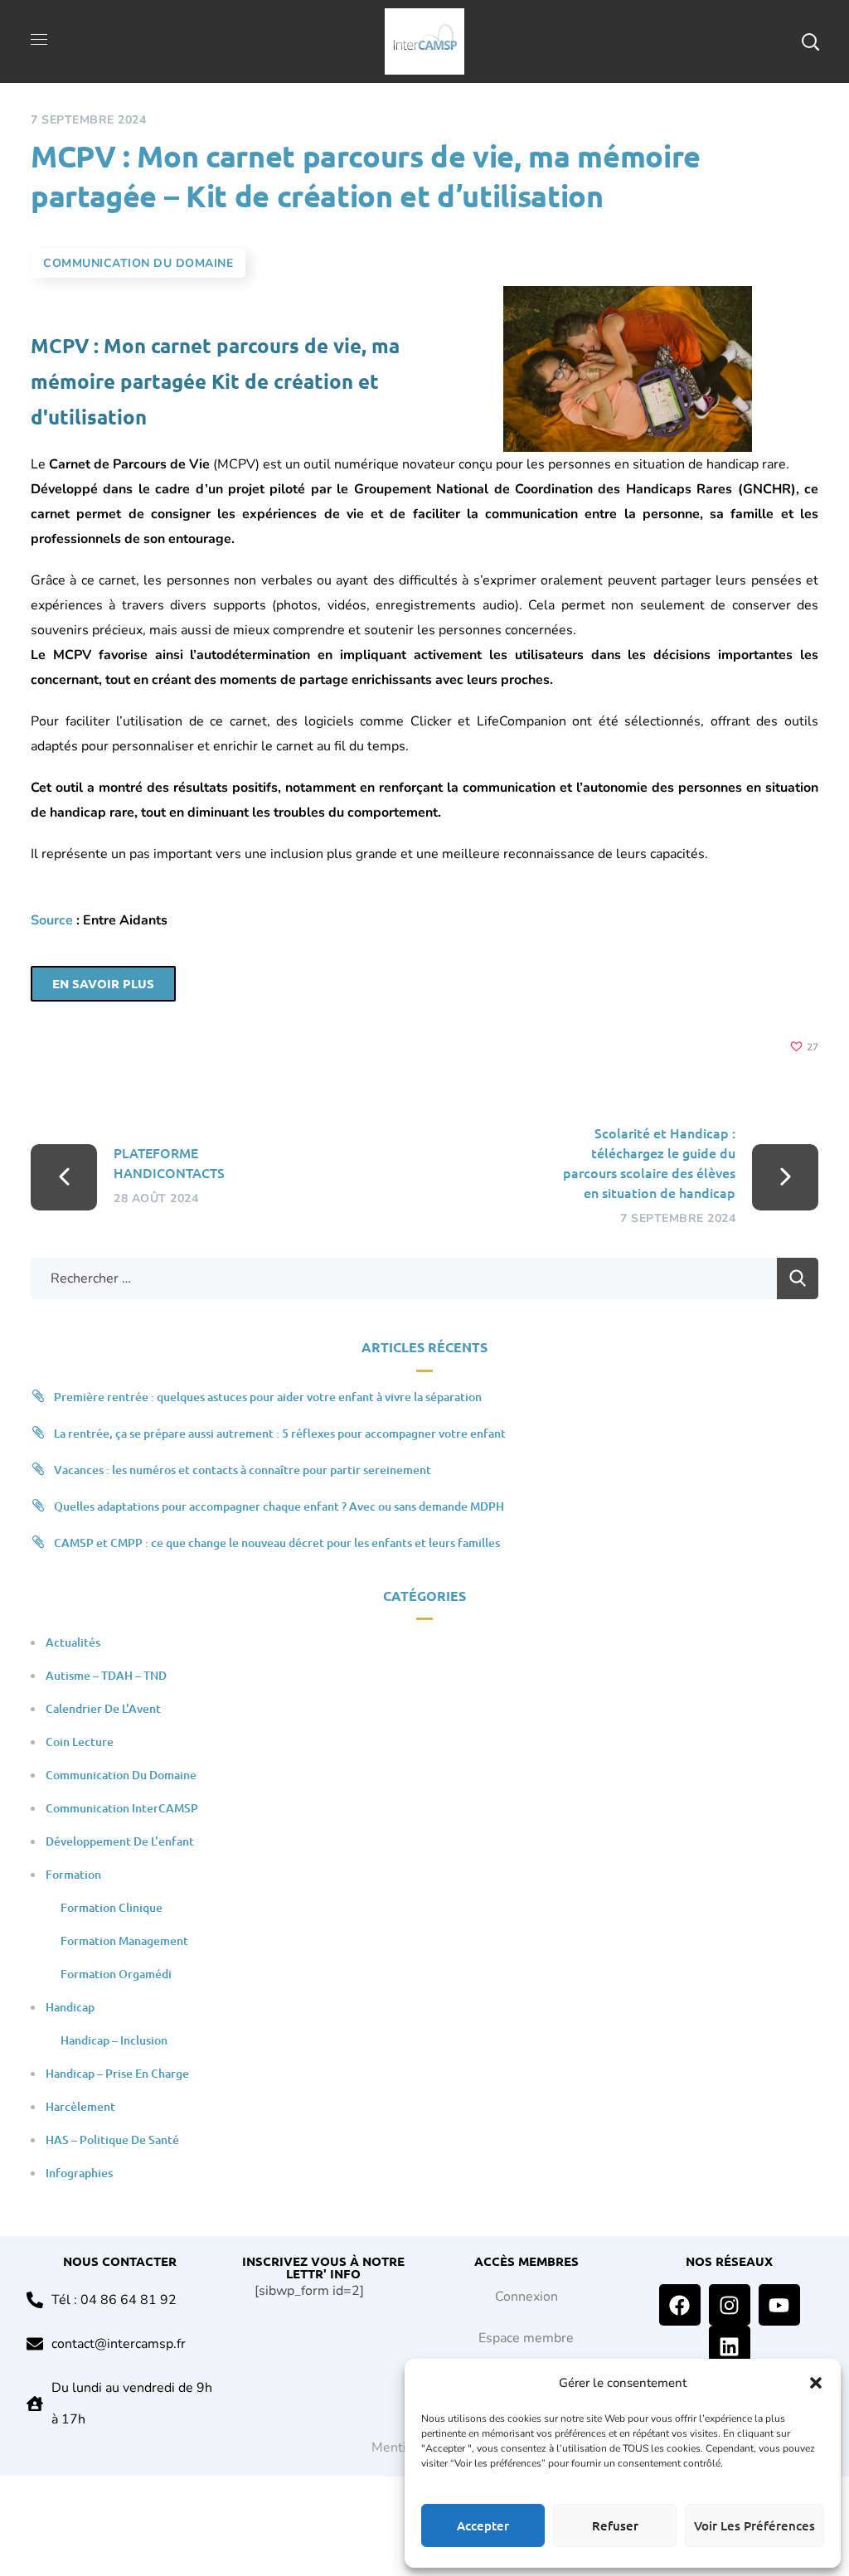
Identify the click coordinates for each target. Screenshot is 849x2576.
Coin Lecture (80, 1742)
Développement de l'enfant (120, 1841)
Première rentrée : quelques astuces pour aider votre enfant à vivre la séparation (268, 1397)
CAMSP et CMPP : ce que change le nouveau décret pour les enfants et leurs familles (277, 1543)
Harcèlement (80, 2106)
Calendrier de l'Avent (103, 1708)
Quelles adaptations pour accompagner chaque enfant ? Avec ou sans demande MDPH (279, 1506)
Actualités (73, 1642)
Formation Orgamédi (116, 1974)
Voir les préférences (754, 2525)
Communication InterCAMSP (122, 1808)
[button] (816, 2383)
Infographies (79, 2173)
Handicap (70, 2007)
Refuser (615, 2525)
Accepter (483, 2525)
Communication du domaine (138, 263)
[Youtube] (779, 2305)
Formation (73, 1874)
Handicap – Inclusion (114, 2040)
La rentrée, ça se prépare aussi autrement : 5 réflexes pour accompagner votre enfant (280, 1433)
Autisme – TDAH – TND (106, 1675)
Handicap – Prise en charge (117, 2073)
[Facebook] (680, 2305)
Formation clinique (112, 1907)
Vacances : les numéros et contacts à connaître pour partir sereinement (243, 1470)
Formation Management (124, 1940)
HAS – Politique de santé (112, 2139)
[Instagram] (730, 2305)
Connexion (526, 2297)
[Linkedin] (730, 2346)
